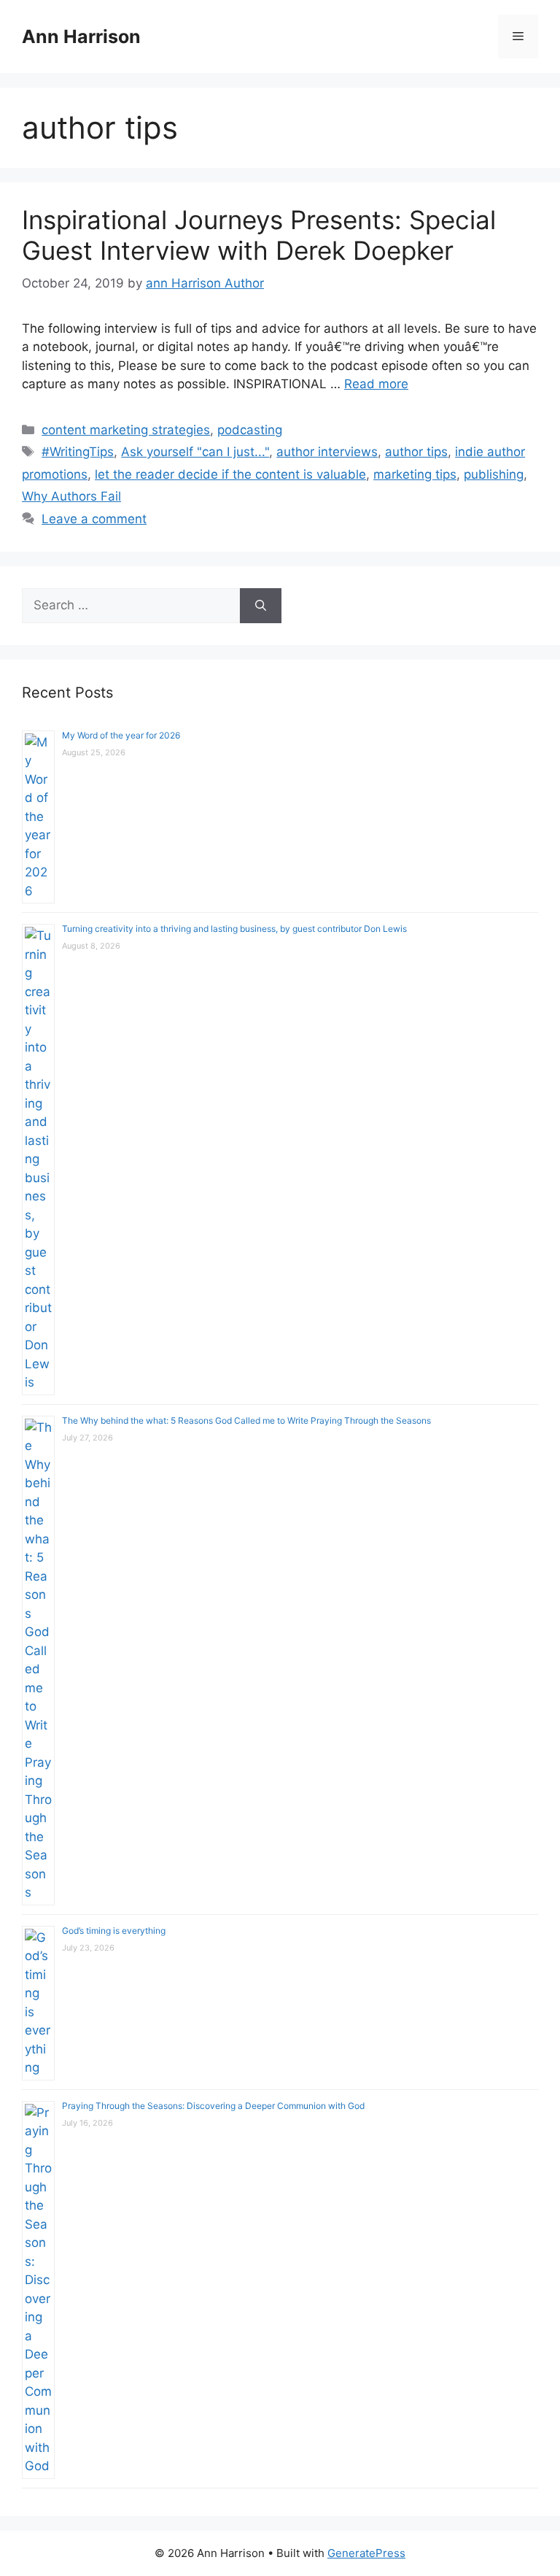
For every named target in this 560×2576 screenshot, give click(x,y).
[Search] (261, 606)
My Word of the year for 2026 (121, 735)
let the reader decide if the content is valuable (230, 474)
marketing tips (415, 474)
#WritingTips (78, 452)
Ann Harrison (81, 36)
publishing (494, 474)
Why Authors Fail (71, 496)
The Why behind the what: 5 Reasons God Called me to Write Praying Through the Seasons (246, 1420)
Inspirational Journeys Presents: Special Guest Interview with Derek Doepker (259, 235)
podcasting (250, 430)
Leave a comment (94, 519)
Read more (376, 384)
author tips (416, 452)
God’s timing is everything (114, 1931)
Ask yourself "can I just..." (195, 452)
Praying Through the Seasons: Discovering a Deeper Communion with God (213, 2106)
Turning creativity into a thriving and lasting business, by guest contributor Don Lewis (234, 929)
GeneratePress (366, 2553)
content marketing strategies (126, 430)
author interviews (327, 452)
